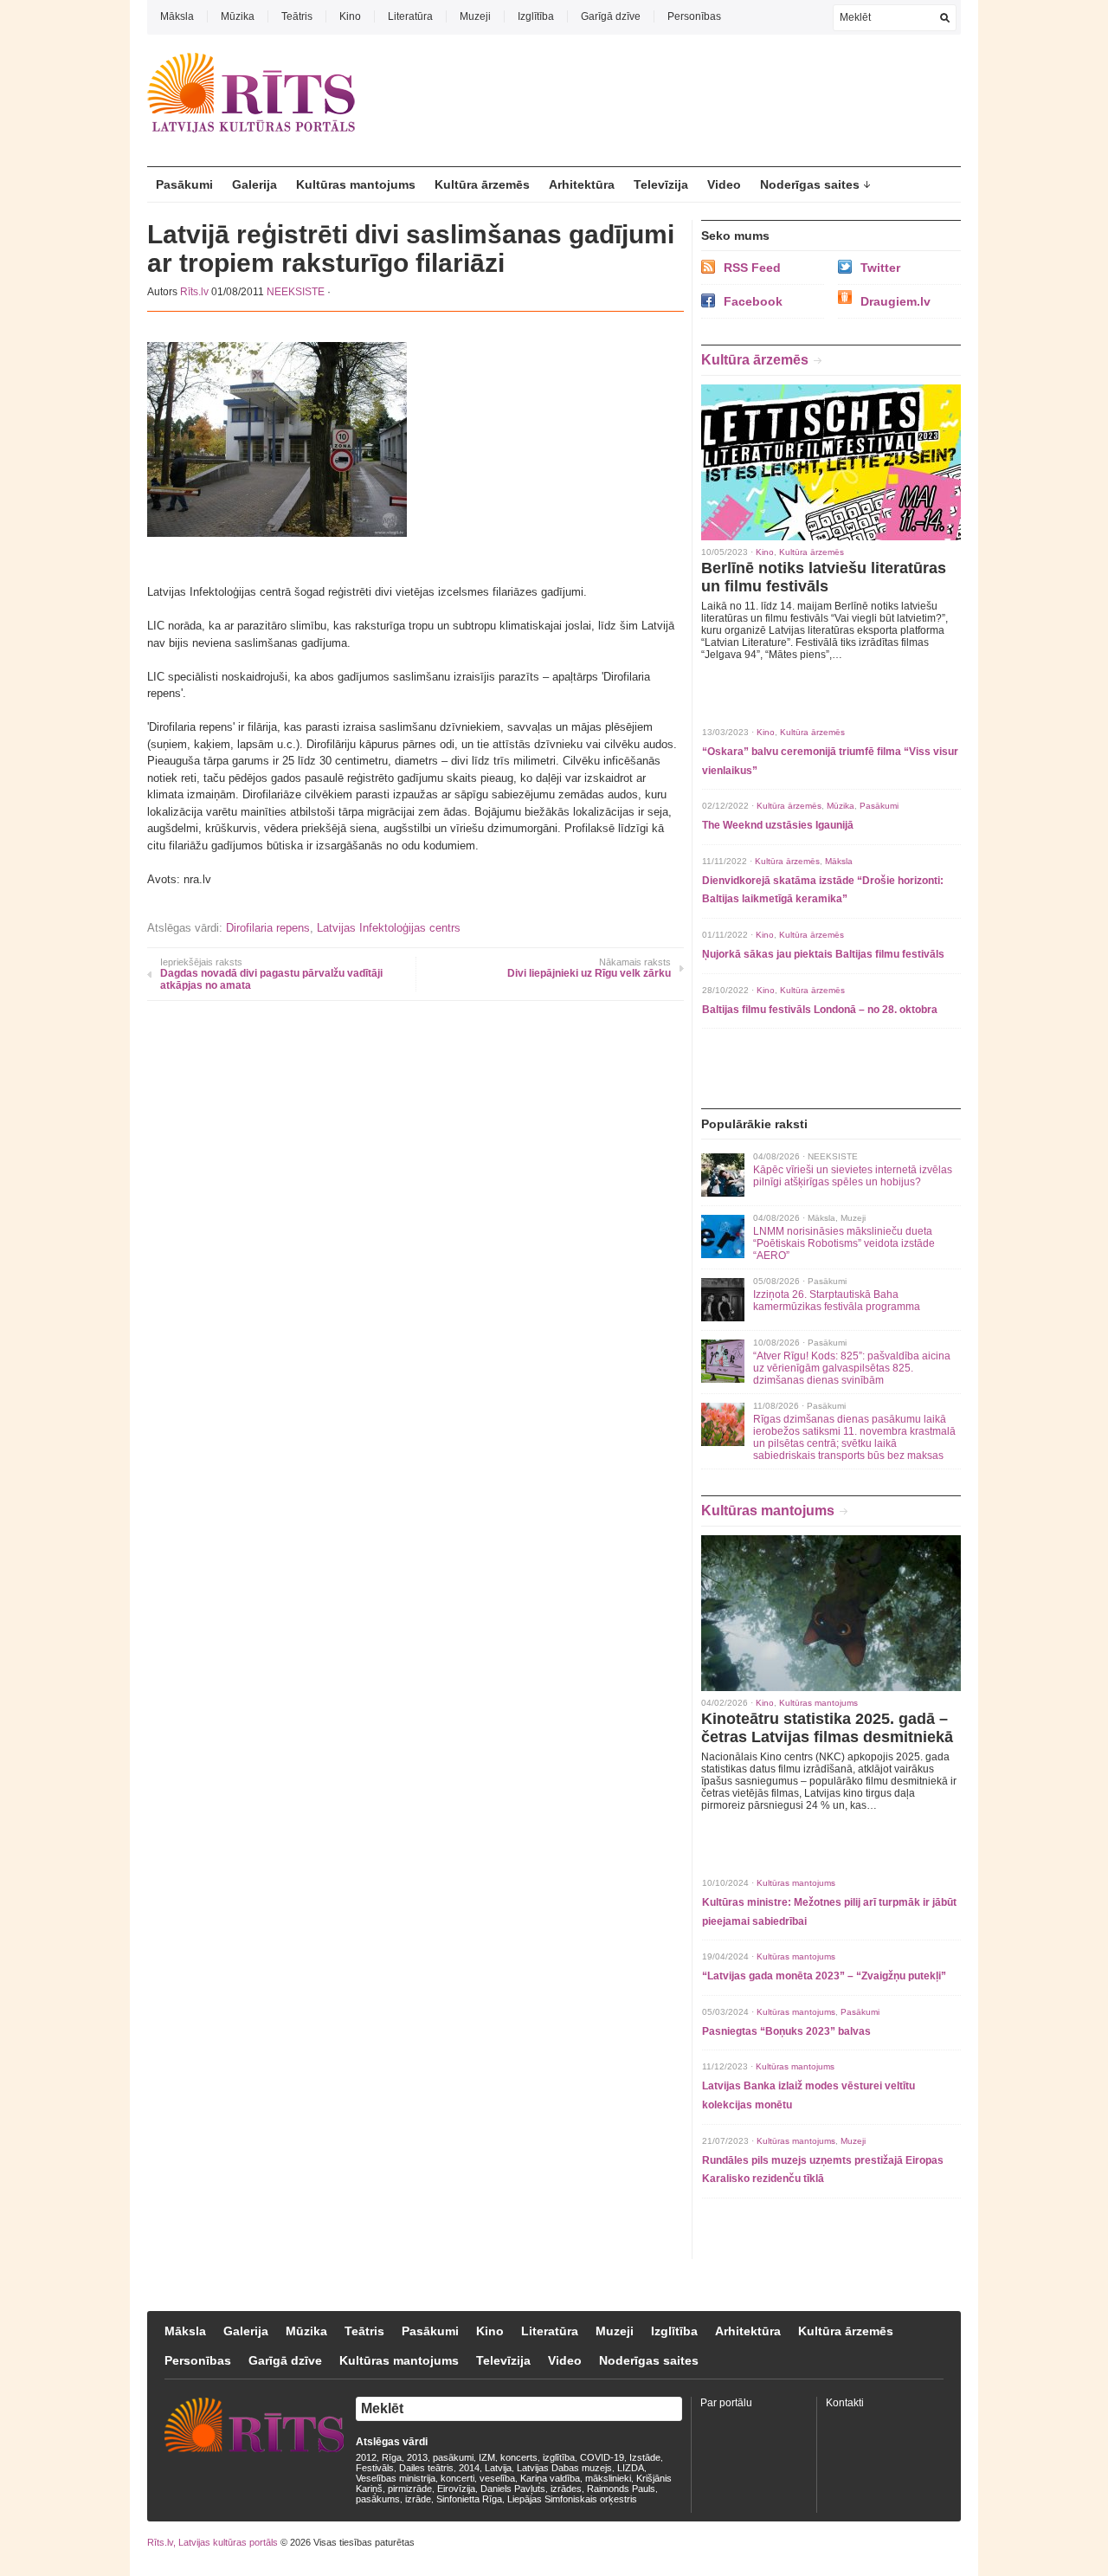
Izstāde (645, 2457)
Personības (694, 16)
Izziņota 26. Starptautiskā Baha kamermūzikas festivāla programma (837, 1301)
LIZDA (631, 2468)
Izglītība (536, 16)
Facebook (753, 301)
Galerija (254, 184)
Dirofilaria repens (268, 928)
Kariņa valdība (550, 2478)
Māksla (177, 16)
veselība (497, 2478)
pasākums (378, 2499)
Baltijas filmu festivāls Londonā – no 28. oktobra (820, 1010)
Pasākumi (184, 184)
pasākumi (453, 2457)
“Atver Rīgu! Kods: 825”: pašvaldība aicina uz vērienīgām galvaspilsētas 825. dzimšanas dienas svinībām (852, 1368)
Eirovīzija (456, 2489)
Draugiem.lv (895, 301)
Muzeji (475, 16)
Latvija (498, 2468)
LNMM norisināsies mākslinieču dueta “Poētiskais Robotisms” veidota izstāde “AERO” (844, 1243)
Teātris (297, 16)
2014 (469, 2468)
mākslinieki (608, 2478)
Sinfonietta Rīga (469, 2499)
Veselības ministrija (396, 2478)
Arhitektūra (582, 184)
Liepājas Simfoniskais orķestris (572, 2499)
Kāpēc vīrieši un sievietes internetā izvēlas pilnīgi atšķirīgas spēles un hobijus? (853, 1176)
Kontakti (845, 2403)
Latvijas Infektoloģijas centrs (389, 928)
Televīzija (661, 184)
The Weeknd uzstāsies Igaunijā (778, 825)
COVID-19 (602, 2457)
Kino (350, 16)
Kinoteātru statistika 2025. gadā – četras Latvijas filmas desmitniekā (827, 1728)
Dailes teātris (426, 2468)
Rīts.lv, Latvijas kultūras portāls (213, 2542)
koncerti (457, 2478)
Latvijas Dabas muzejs (564, 2468)
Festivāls (375, 2468)
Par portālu (726, 2403)
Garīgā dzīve (611, 16)
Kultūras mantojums (356, 184)
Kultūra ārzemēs (482, 184)
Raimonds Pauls (621, 2489)
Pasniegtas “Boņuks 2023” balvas (786, 2031)
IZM (487, 2457)
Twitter (880, 268)
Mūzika (238, 16)
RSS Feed (752, 268)
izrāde (418, 2499)
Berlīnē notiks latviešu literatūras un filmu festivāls (824, 577)
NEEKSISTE (296, 292)
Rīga (392, 2457)
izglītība (559, 2457)
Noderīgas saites (810, 184)
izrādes (566, 2489)
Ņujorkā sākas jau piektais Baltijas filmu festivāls (823, 954)
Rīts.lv (194, 292)
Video (724, 184)
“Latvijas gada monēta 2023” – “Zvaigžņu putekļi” (824, 1976)
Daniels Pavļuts (513, 2489)
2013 (417, 2457)
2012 (366, 2457)
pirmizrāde (410, 2489)
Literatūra (410, 16)
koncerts (519, 2457)
